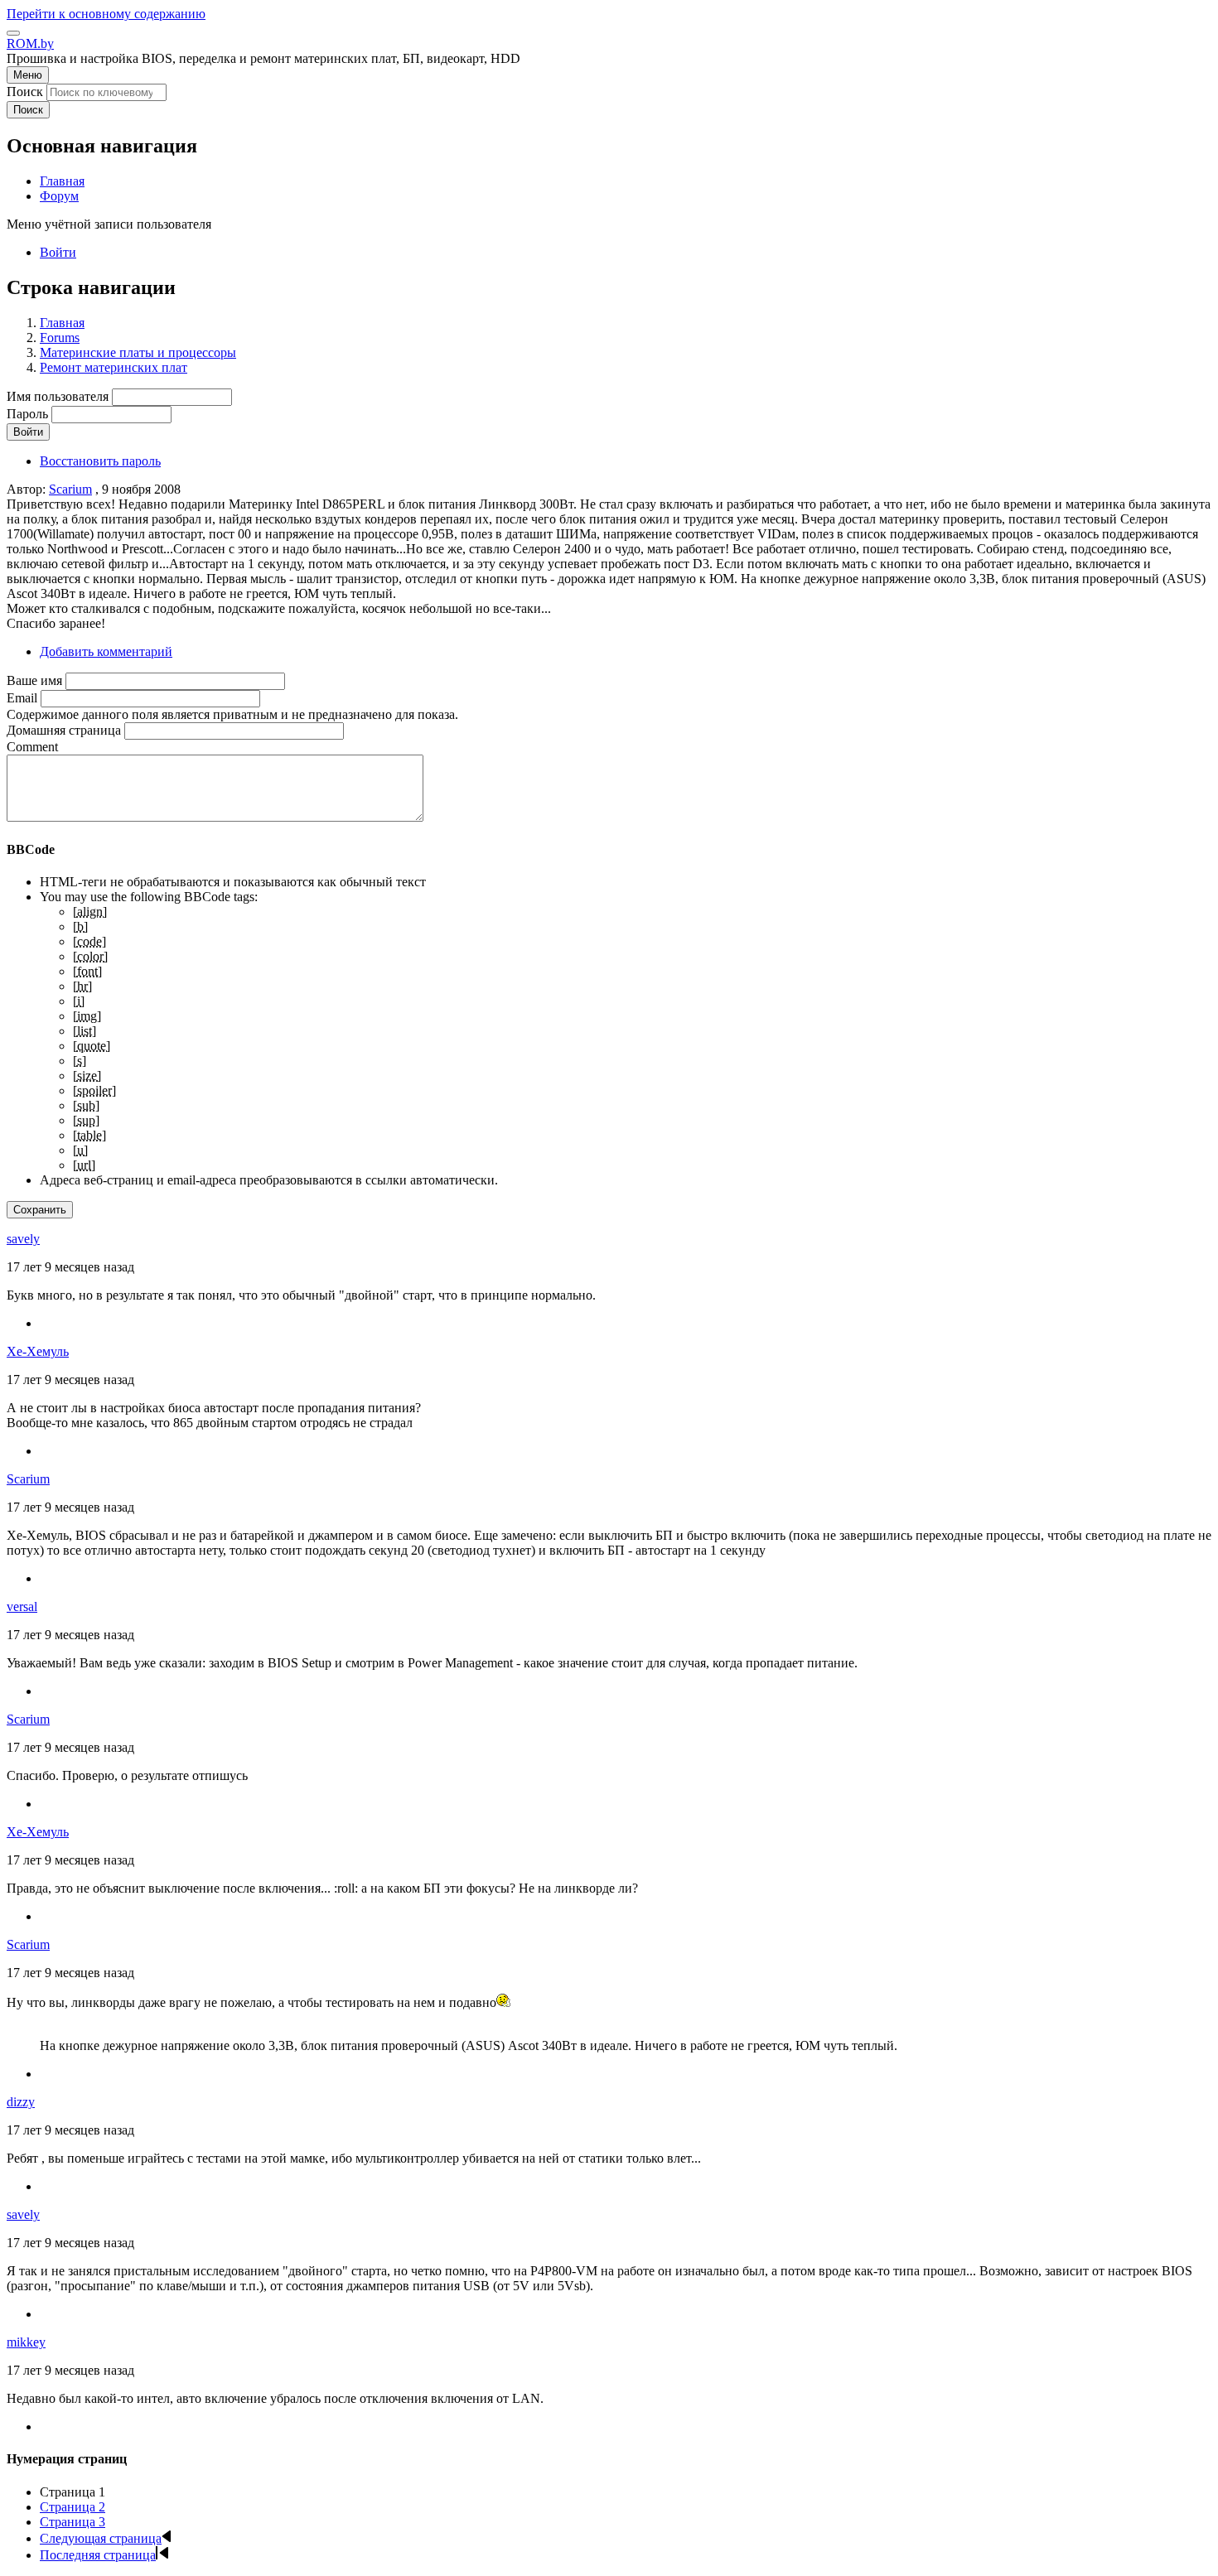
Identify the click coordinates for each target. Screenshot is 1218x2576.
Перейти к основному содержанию (106, 14)
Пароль (27, 414)
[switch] (13, 33)
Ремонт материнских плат (114, 367)
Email (22, 698)
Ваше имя (34, 680)
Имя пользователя (58, 396)
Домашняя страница (64, 730)
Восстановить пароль (100, 461)
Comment (32, 747)
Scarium (70, 489)
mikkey (26, 2342)
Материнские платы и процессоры (138, 352)
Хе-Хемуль (38, 1351)
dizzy (21, 2102)
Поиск (25, 92)
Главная (62, 323)
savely (23, 1239)
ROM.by (30, 43)
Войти (58, 252)
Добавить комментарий (106, 651)
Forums (60, 338)
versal (22, 1606)
